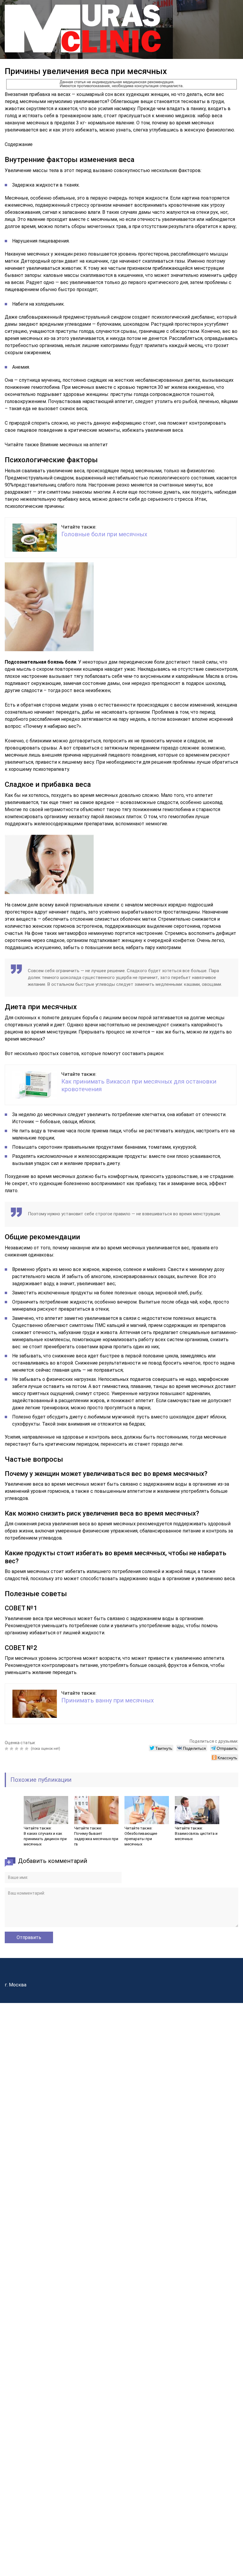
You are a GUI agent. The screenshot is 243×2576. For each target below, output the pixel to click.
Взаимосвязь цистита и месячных (196, 1836)
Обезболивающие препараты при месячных (141, 1839)
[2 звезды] (12, 1749)
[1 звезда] (7, 1749)
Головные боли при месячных (104, 534)
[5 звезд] (27, 1749)
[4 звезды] (22, 1749)
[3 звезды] (17, 1749)
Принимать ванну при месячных (108, 1700)
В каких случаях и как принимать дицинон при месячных (45, 1839)
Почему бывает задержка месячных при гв (96, 1839)
